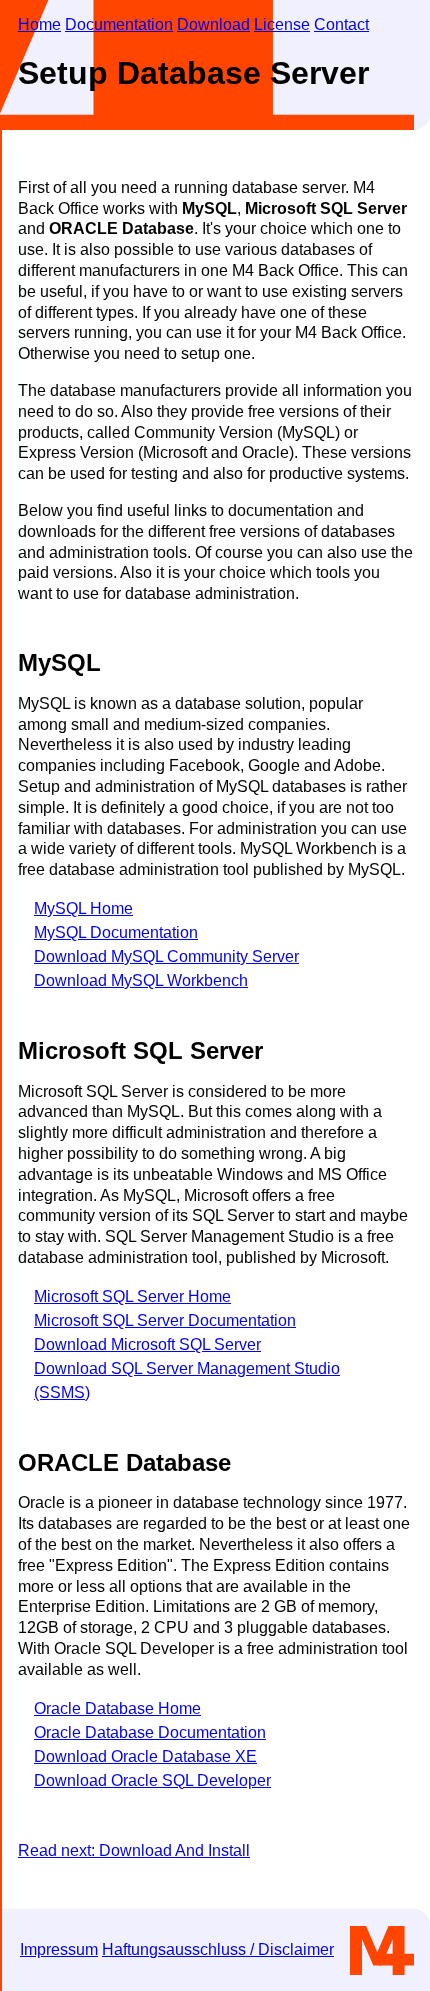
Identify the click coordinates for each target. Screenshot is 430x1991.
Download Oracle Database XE (145, 1756)
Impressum (59, 1949)
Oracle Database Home (117, 1708)
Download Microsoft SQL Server (147, 1344)
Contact (341, 24)
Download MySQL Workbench (141, 980)
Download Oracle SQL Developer (152, 1780)
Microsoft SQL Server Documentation (165, 1320)
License (282, 24)
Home (39, 24)
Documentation (119, 24)
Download (213, 24)
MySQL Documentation (116, 932)
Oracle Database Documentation (150, 1732)
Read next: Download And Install (134, 1850)
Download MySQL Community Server (166, 956)
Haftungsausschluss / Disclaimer (218, 1949)
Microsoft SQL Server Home (132, 1296)
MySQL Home (83, 908)
